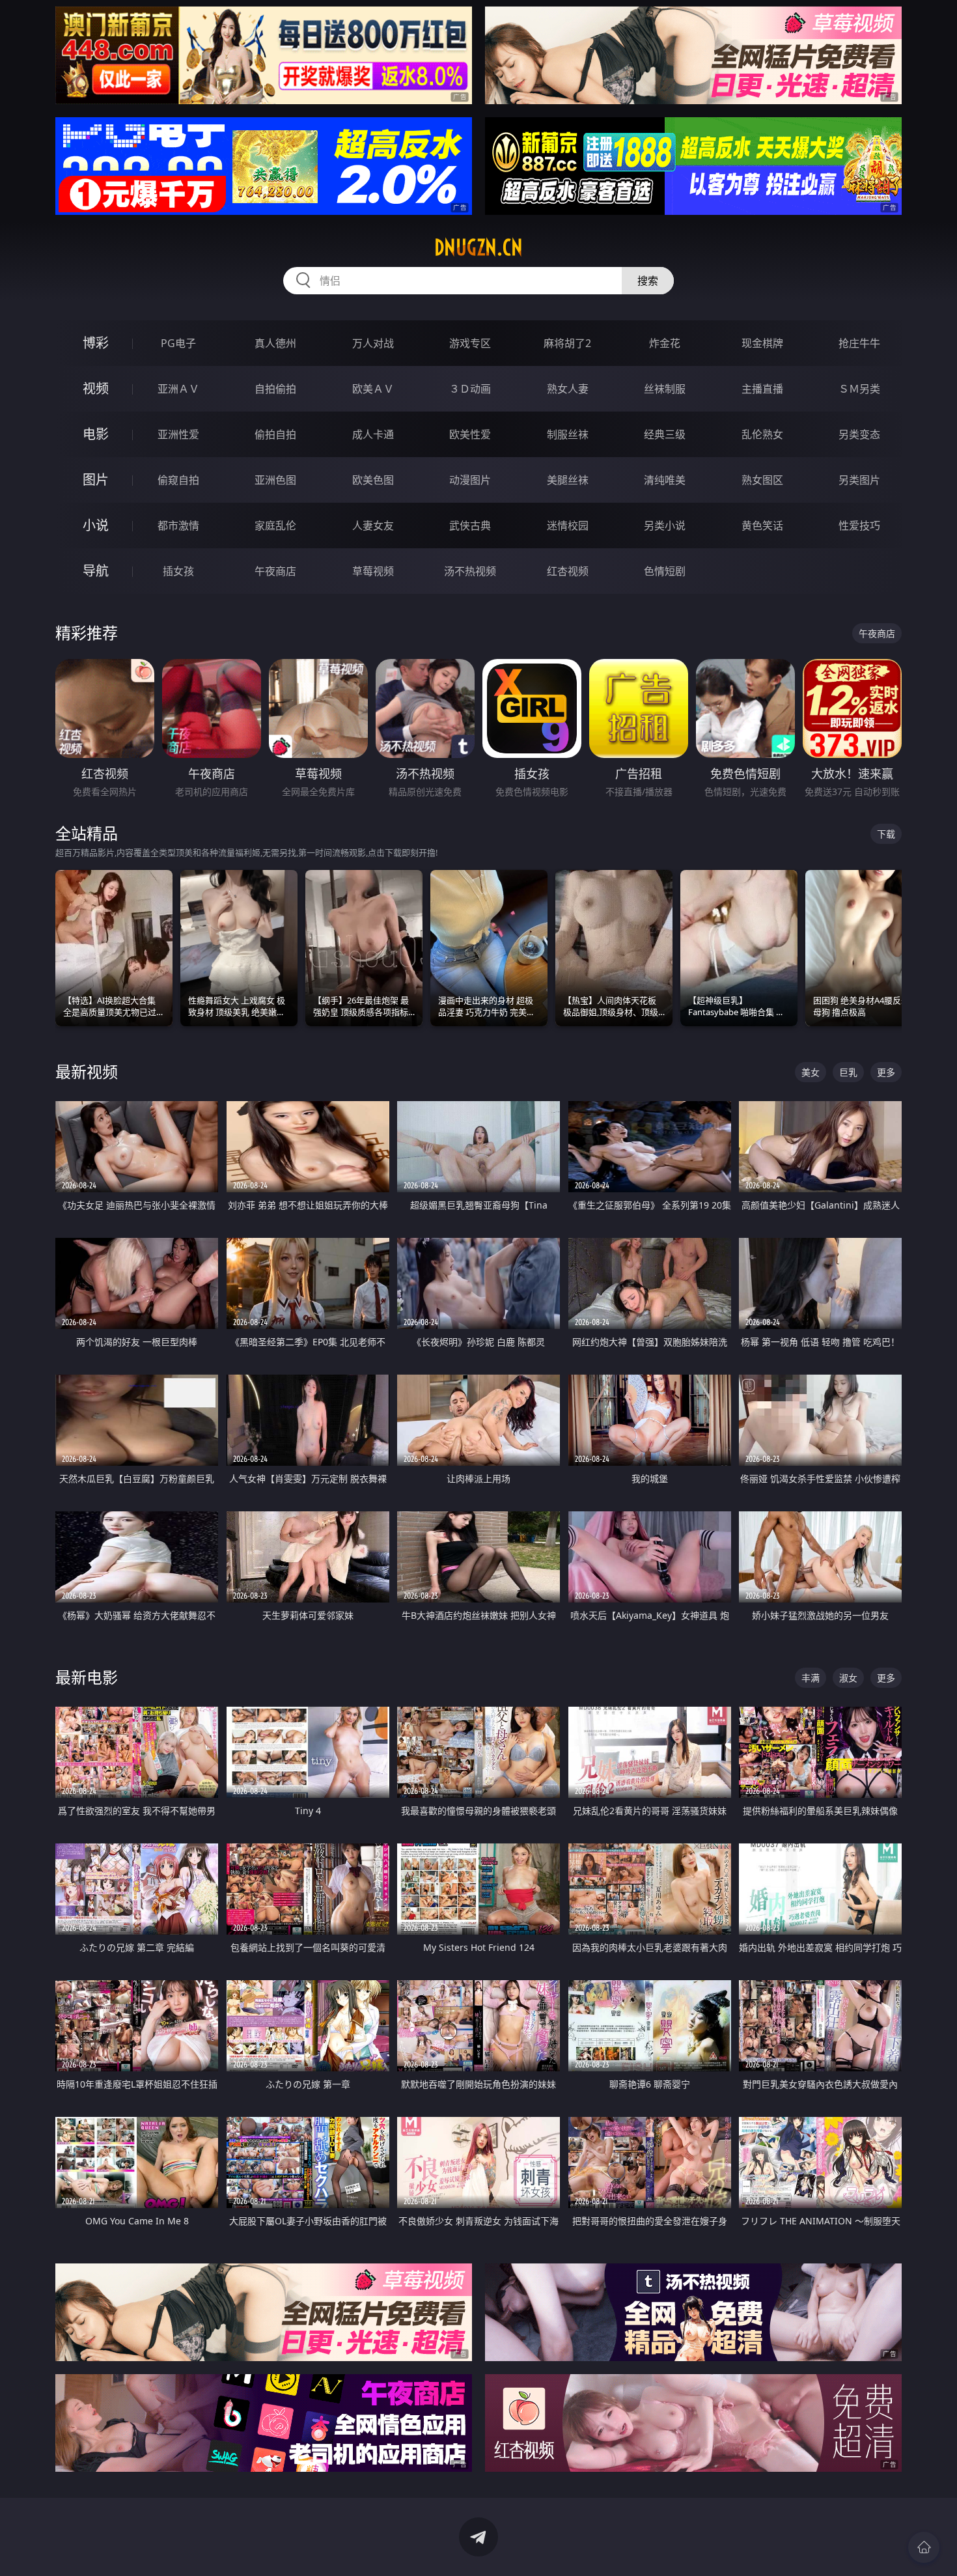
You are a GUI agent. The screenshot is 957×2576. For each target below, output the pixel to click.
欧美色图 (373, 480)
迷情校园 (568, 525)
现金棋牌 (762, 343)
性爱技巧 (859, 525)
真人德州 (275, 343)
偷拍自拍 (275, 434)
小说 (96, 525)
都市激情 (178, 525)
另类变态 (859, 434)
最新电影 (87, 1677)
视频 (96, 388)
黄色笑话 (762, 525)
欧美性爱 (470, 434)
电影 (96, 434)
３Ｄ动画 (470, 389)
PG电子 (178, 343)
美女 (811, 1072)
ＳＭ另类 (859, 389)
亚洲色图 (275, 480)
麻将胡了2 (567, 343)
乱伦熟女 (762, 434)
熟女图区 (762, 480)
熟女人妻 (568, 389)
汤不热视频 (470, 571)
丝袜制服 (665, 389)
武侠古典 (470, 525)
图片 (96, 480)
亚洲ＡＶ (178, 389)
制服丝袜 (568, 434)
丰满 (811, 1678)
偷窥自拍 (178, 480)
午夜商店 (275, 571)
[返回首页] (924, 2547)
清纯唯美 (665, 480)
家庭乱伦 (275, 525)
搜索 (648, 281)
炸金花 (665, 343)
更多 (886, 1072)
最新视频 (87, 1071)
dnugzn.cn (478, 247)
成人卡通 (373, 434)
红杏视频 (568, 571)
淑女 (848, 1678)
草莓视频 (373, 571)
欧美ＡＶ (373, 389)
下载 (886, 834)
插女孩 (178, 571)
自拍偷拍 (275, 389)
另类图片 (859, 480)
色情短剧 (665, 571)
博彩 (96, 343)
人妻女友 (373, 525)
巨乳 (848, 1072)
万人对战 (373, 343)
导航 (96, 571)
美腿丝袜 (568, 480)
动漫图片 (470, 480)
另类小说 (665, 525)
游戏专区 (470, 343)
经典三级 (665, 434)
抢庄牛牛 (859, 343)
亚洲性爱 (178, 434)
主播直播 (762, 389)
